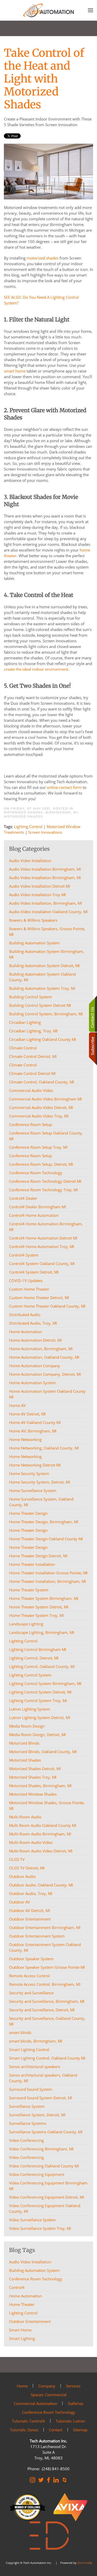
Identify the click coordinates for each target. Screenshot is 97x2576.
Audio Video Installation (30, 2262)
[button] (91, 10)
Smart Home (20, 2330)
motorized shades (43, 258)
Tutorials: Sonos (24, 2430)
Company (47, 2386)
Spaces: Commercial (49, 2395)
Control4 (17, 2287)
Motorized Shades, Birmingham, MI (41, 812)
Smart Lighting (22, 2338)
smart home (15, 371)
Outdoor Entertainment (30, 2321)
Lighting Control (28, 827)
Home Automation (25, 2296)
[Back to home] (49, 10)
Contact (56, 2430)
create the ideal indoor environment (36, 669)
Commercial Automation (35, 2403)
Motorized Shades (23, 816)
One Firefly (85, 2563)
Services (73, 2386)
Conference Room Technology (36, 2279)
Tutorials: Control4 (28, 2421)
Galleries (76, 2403)
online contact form (64, 787)
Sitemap (80, 2430)
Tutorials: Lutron (70, 2421)
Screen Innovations (45, 832)
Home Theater (22, 2304)
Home (22, 2386)
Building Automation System (34, 2270)
